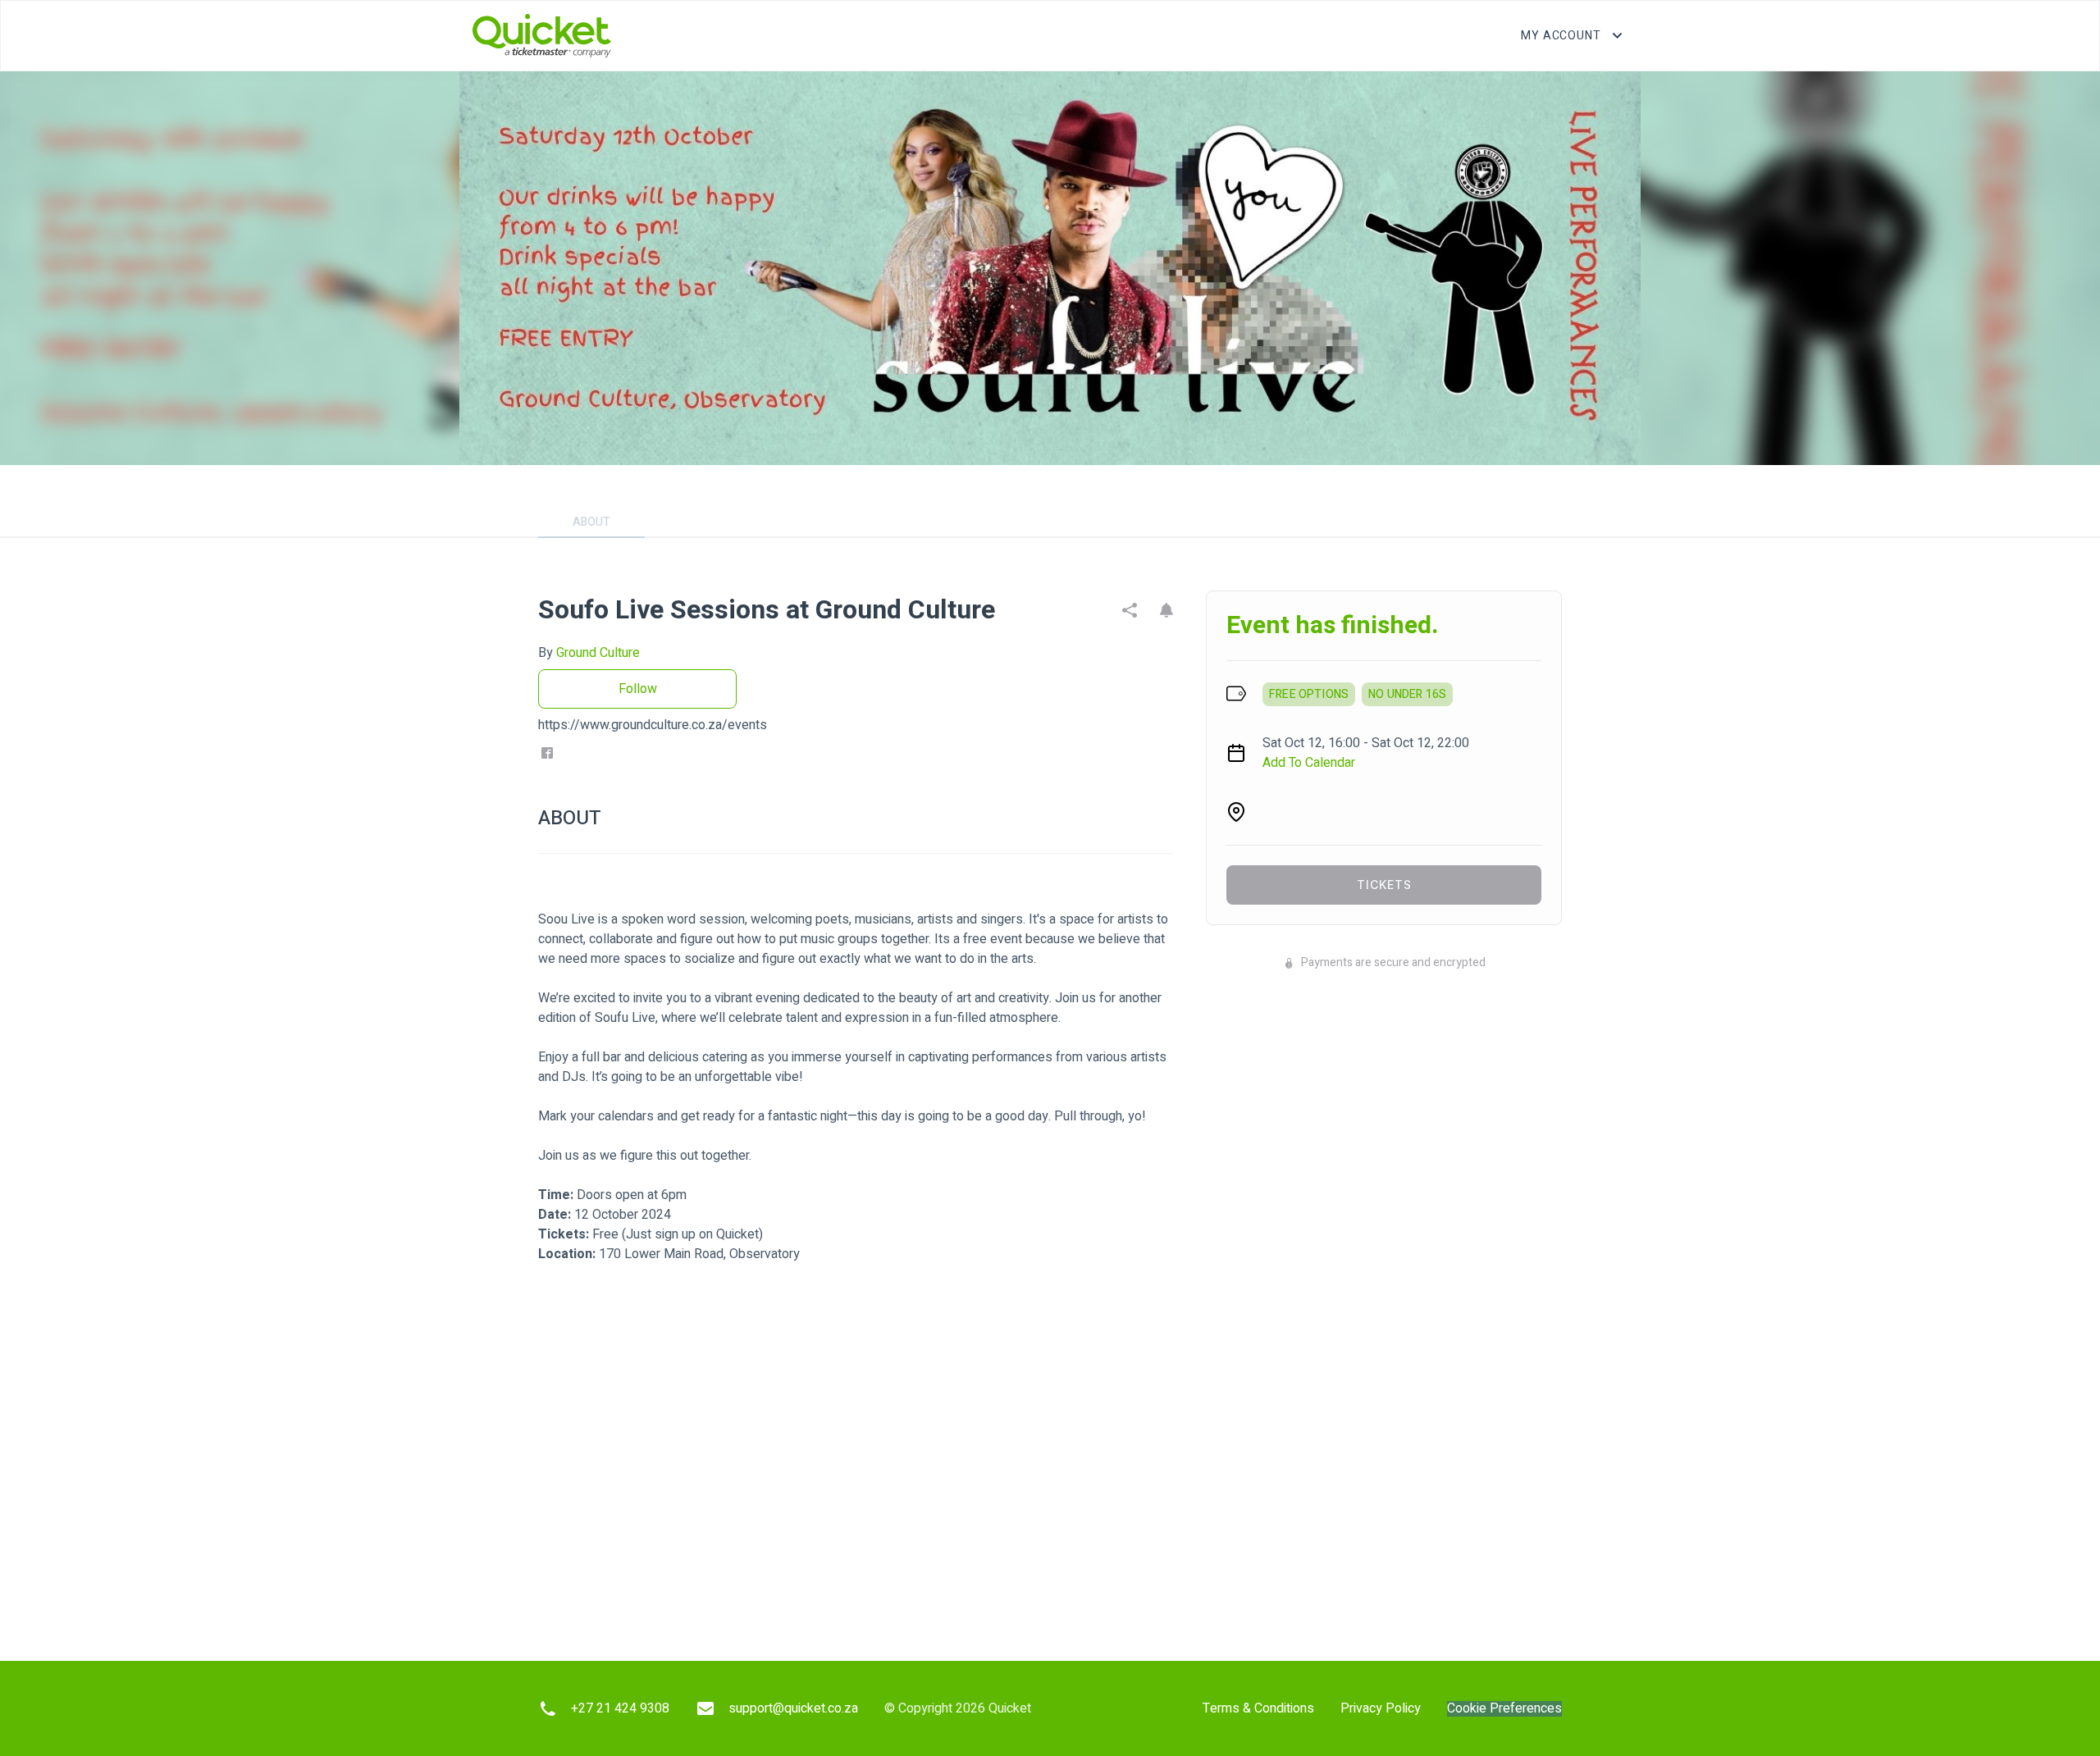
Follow (638, 689)
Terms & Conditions (1258, 1708)
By (589, 653)
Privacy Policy (1381, 1708)
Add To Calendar (1309, 763)
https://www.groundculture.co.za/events (653, 725)
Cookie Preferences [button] (1504, 1709)
